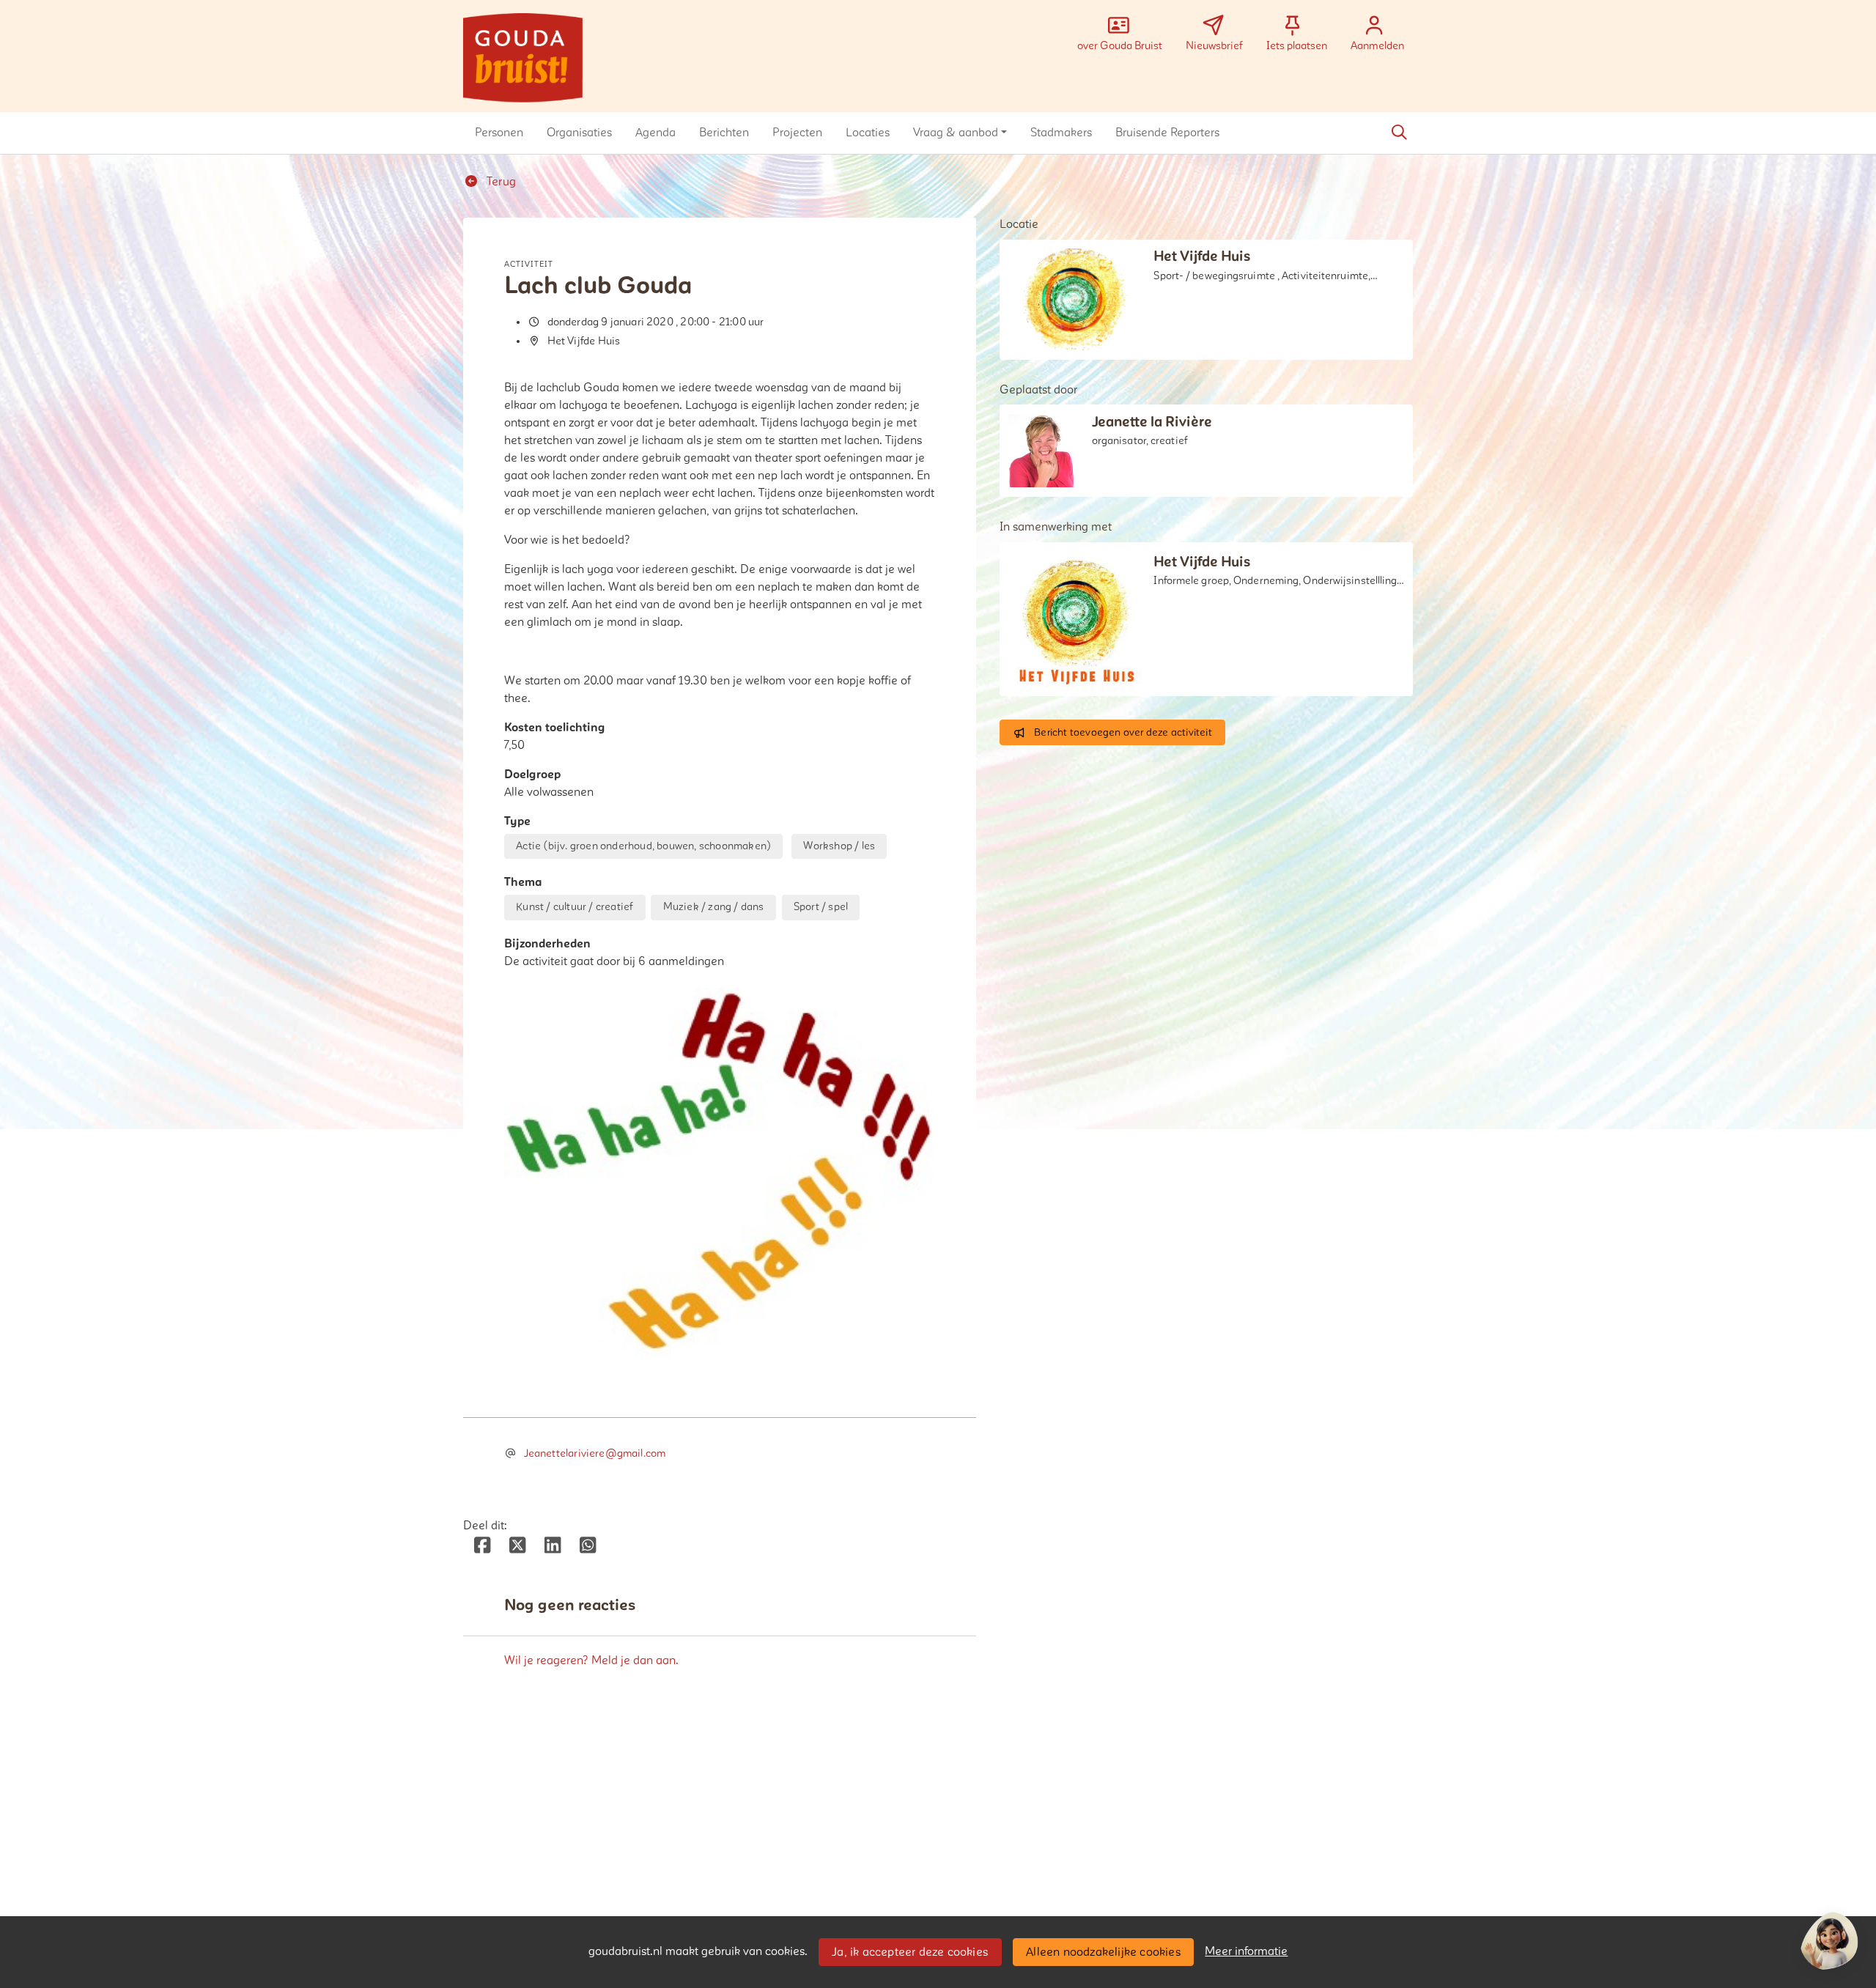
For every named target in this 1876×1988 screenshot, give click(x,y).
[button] (499, 133)
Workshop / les (839, 846)
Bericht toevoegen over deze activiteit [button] (1123, 732)
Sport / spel (821, 907)
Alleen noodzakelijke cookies (1103, 1952)
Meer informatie (1246, 1951)
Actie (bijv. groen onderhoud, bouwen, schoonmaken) (643, 846)
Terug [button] (500, 182)
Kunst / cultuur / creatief (575, 907)
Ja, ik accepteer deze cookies (910, 1952)
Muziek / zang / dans (714, 907)
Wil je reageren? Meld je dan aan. (591, 1660)
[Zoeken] (1399, 133)
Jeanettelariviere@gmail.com (595, 1453)
